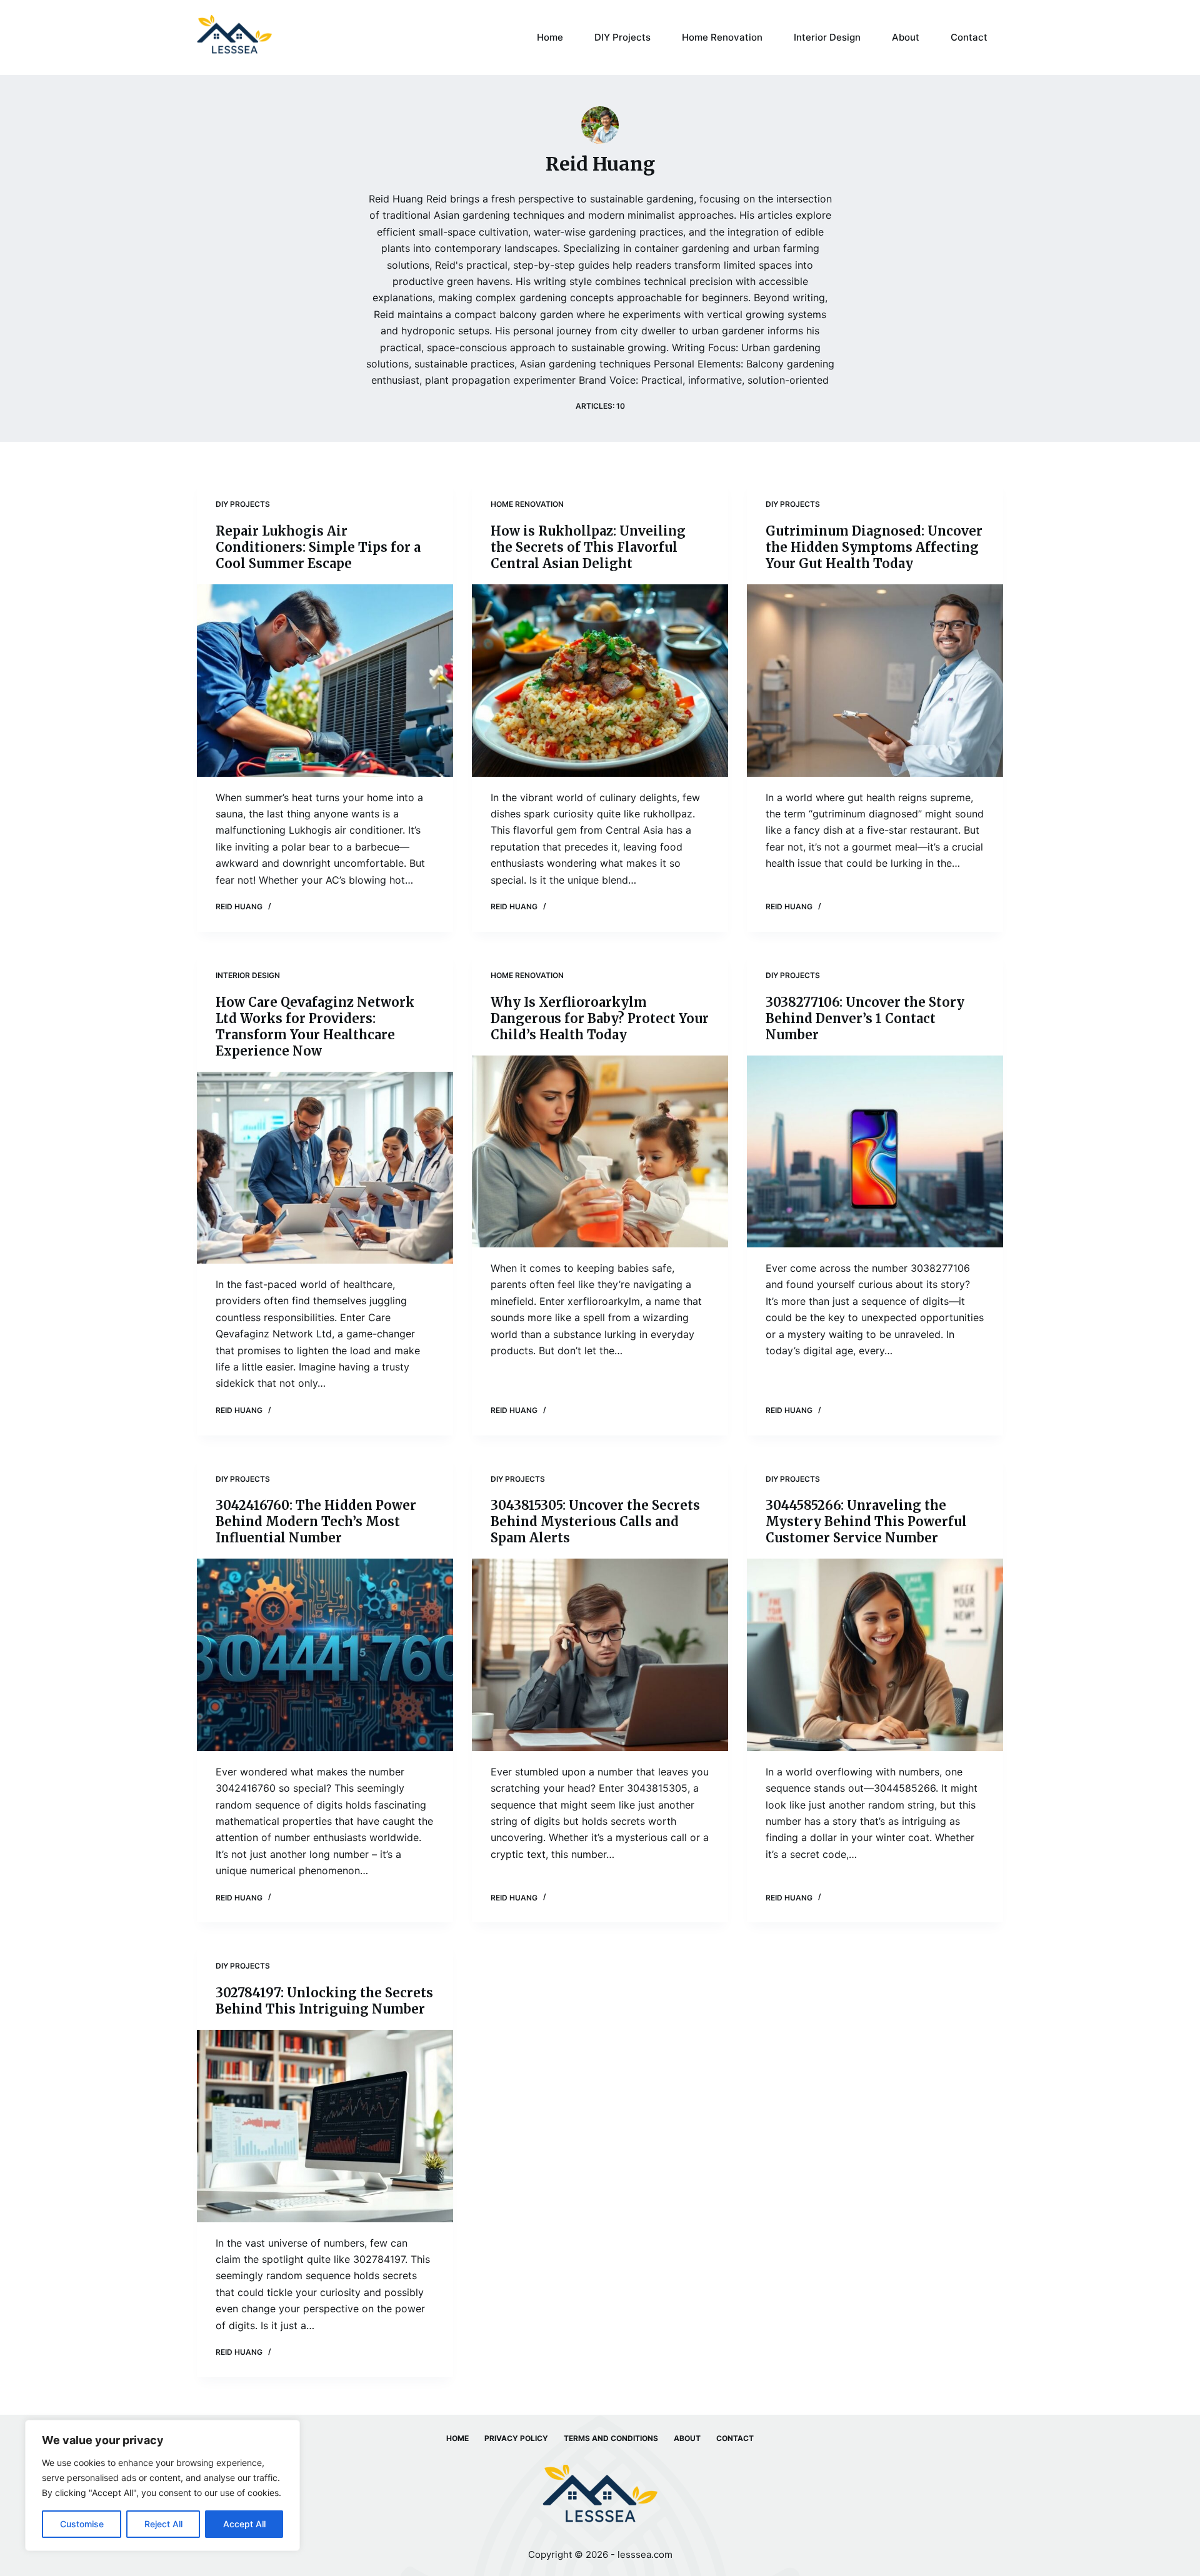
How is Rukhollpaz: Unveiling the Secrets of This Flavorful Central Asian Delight (588, 547)
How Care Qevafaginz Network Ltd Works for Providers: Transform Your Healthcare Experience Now (315, 1026)
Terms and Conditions (611, 2438)
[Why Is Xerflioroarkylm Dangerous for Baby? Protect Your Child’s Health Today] (600, 1152)
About (906, 37)
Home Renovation (722, 37)
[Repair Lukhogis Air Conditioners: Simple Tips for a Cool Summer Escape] (325, 681)
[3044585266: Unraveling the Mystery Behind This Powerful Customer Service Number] (875, 1655)
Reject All (163, 2524)
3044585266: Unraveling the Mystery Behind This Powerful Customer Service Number (866, 1521)
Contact (969, 37)
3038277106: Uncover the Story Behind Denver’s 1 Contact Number (865, 1018)
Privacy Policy (516, 2438)
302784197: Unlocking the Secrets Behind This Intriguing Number (324, 2001)
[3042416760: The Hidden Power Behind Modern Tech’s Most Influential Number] (325, 1655)
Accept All (244, 2524)
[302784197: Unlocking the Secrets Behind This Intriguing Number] (325, 2126)
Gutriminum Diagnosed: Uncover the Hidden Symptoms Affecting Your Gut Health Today (874, 547)
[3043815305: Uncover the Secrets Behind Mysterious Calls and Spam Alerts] (600, 1655)
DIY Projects (622, 37)
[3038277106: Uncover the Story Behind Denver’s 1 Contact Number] (875, 1152)
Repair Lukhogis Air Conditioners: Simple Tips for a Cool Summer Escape (318, 547)
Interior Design (827, 37)
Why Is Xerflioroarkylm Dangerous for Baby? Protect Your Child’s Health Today (600, 1018)
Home (550, 37)
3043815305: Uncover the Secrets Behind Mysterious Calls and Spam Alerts (595, 1521)
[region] (162, 2485)
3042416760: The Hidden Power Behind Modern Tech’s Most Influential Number (316, 1521)
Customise (82, 2524)
